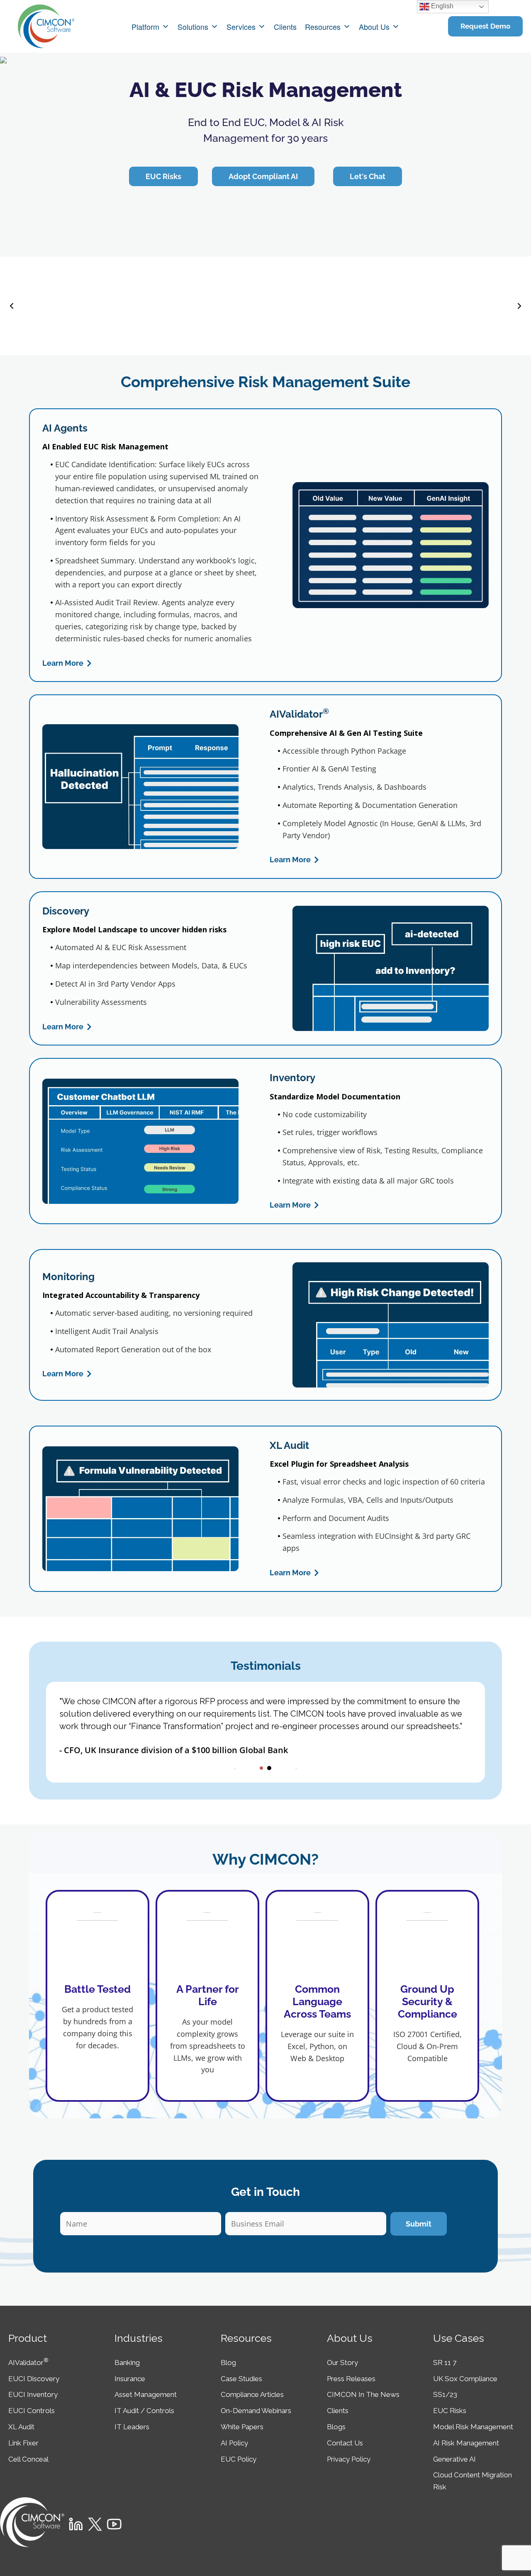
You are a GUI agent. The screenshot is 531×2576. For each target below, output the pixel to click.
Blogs (336, 2427)
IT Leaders (132, 2427)
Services (241, 27)
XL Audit (21, 2427)
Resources (323, 27)
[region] (265, 155)
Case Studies (241, 2379)
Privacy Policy (349, 2459)
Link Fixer (23, 2443)
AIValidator (28, 2363)
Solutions (193, 27)
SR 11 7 (445, 2363)
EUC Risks (450, 2411)
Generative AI (454, 2459)
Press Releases (351, 2379)
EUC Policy (239, 2459)
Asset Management (146, 2394)
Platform (145, 27)
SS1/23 (445, 2394)
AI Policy (234, 2443)
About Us (374, 27)
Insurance (130, 2379)
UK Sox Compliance (465, 2379)
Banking (127, 2363)
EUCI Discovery (34, 2379)
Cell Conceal (28, 2459)
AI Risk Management (466, 2443)
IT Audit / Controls (144, 2411)
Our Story (342, 2363)
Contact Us (345, 2443)
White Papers (242, 2427)
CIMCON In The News (363, 2394)
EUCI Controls (32, 2411)
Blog (228, 2363)
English (441, 6)
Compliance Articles (252, 2394)
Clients (285, 27)
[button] (12, 306)
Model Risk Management (473, 2427)
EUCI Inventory (33, 2394)
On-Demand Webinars (256, 2411)
